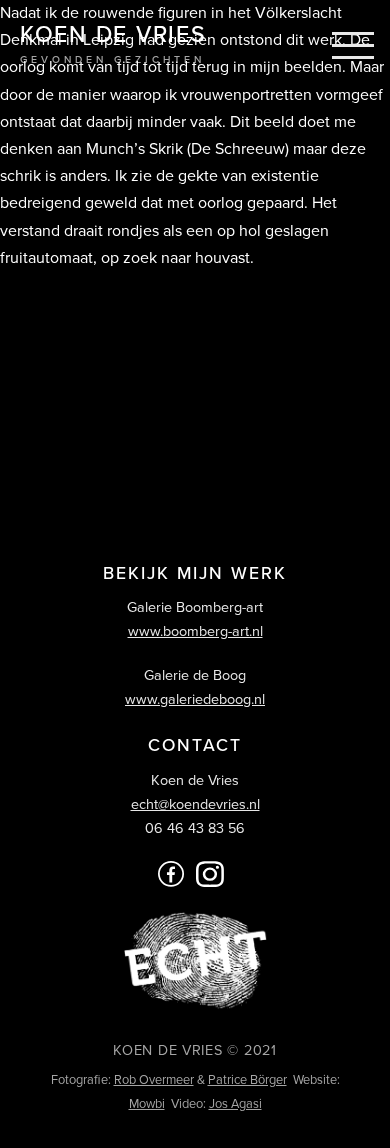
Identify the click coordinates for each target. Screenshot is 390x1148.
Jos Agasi (235, 1104)
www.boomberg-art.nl (195, 631)
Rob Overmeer (154, 1080)
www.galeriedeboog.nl (195, 699)
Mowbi (147, 1104)
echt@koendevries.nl (195, 804)
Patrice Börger (247, 1080)
